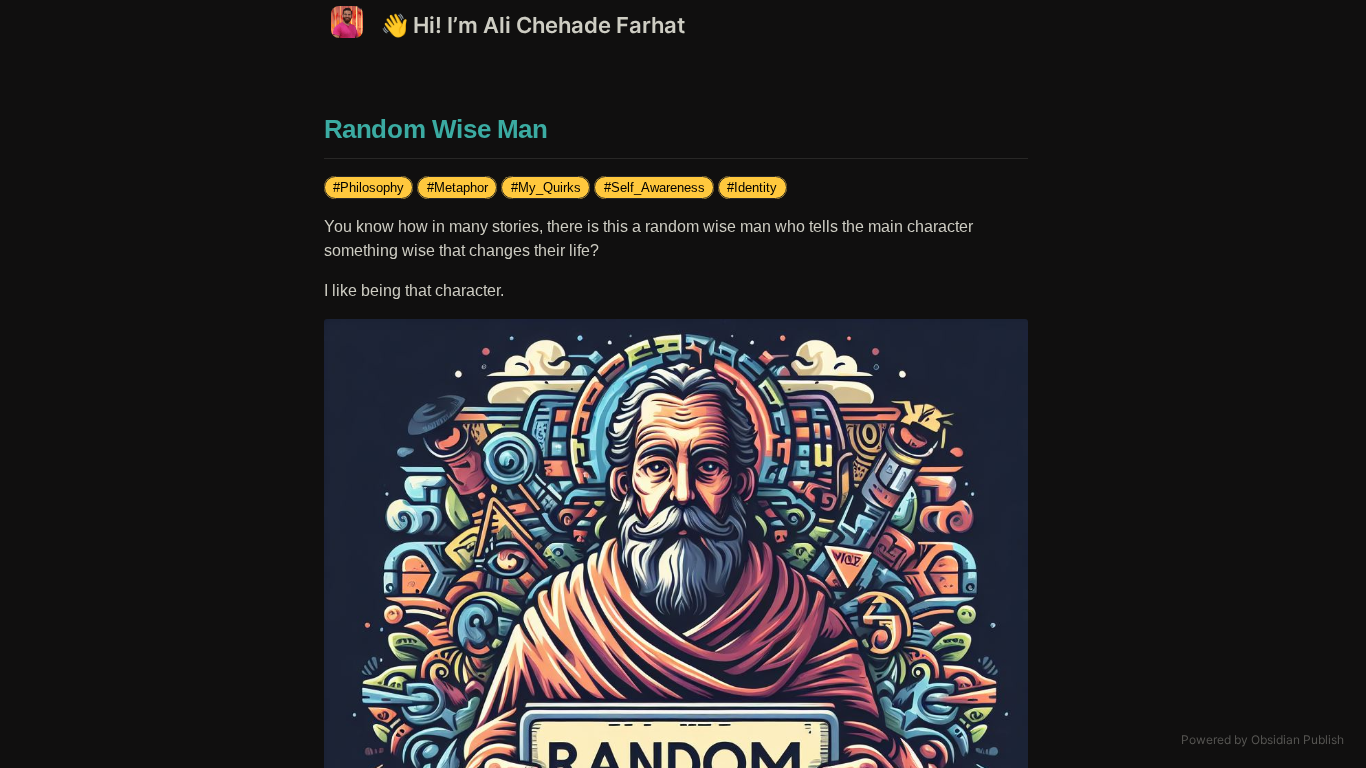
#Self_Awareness (654, 187)
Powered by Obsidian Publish (1262, 739)
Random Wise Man (436, 129)
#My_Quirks (546, 187)
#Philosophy (368, 187)
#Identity (752, 187)
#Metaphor (457, 187)
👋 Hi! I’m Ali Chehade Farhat (533, 25)
